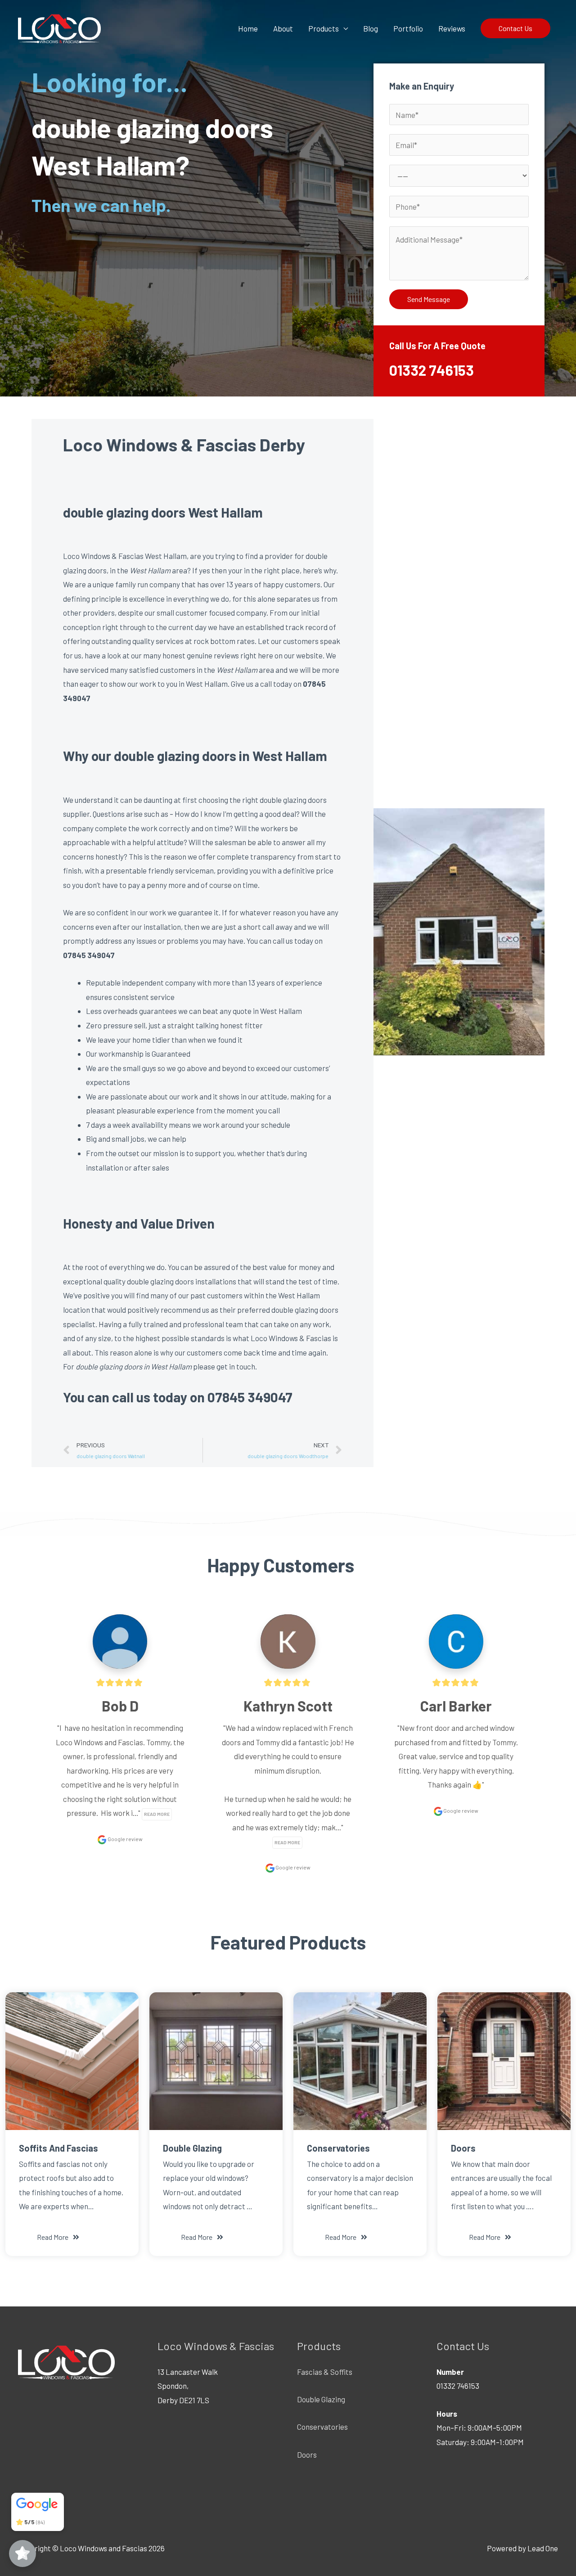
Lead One (543, 2548)
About (283, 28)
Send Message (429, 299)
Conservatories (322, 2427)
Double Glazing (321, 2399)
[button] (58, 2237)
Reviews (452, 28)
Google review (125, 1839)
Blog (371, 28)
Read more (157, 1814)
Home (248, 28)
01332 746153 (432, 370)
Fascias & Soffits (325, 2372)
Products (324, 28)
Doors (307, 2454)
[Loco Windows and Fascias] (59, 27)
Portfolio (408, 28)
